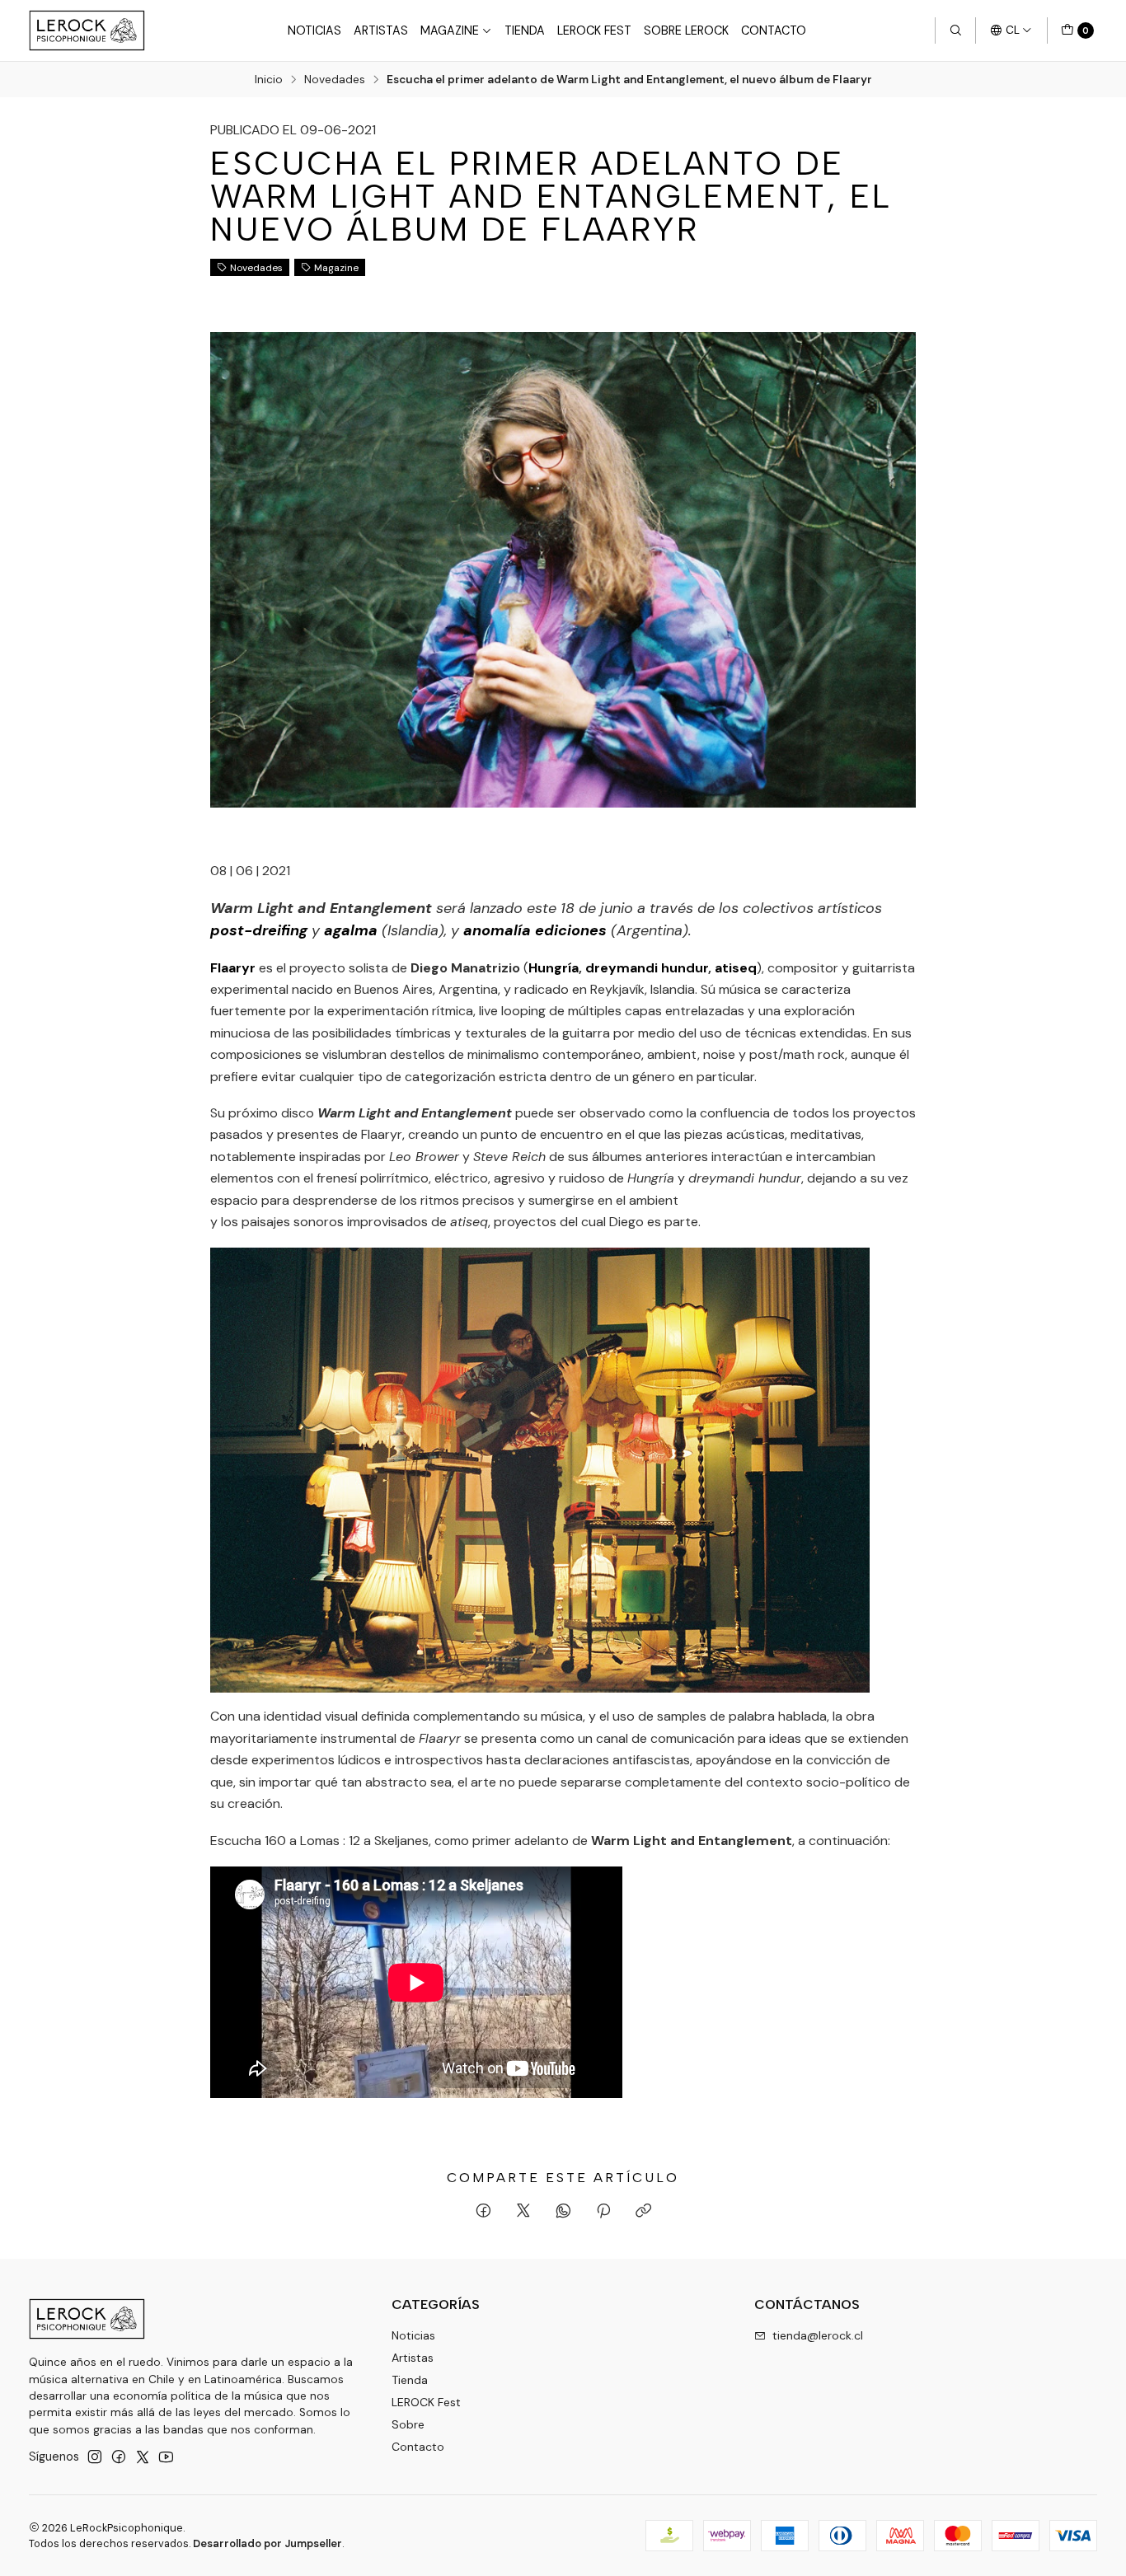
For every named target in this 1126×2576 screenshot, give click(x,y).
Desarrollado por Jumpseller (267, 2543)
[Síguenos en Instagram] (95, 2457)
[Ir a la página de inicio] (87, 30)
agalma (351, 930)
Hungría (554, 968)
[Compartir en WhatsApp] (563, 2212)
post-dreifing (259, 930)
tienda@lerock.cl (818, 2335)
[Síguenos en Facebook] (119, 2457)
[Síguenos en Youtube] (166, 2457)
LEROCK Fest (594, 30)
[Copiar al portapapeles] (643, 2212)
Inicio (269, 80)
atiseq (736, 968)
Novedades (335, 80)
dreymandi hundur (647, 968)
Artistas (381, 30)
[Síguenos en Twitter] (143, 2457)
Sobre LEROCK (686, 30)
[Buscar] (955, 30)
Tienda (525, 30)
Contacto (774, 30)
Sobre (408, 2424)
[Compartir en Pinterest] (603, 2212)
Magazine (450, 30)
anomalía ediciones (535, 930)
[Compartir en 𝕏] (523, 2212)
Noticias (314, 30)
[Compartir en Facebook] (483, 2212)
